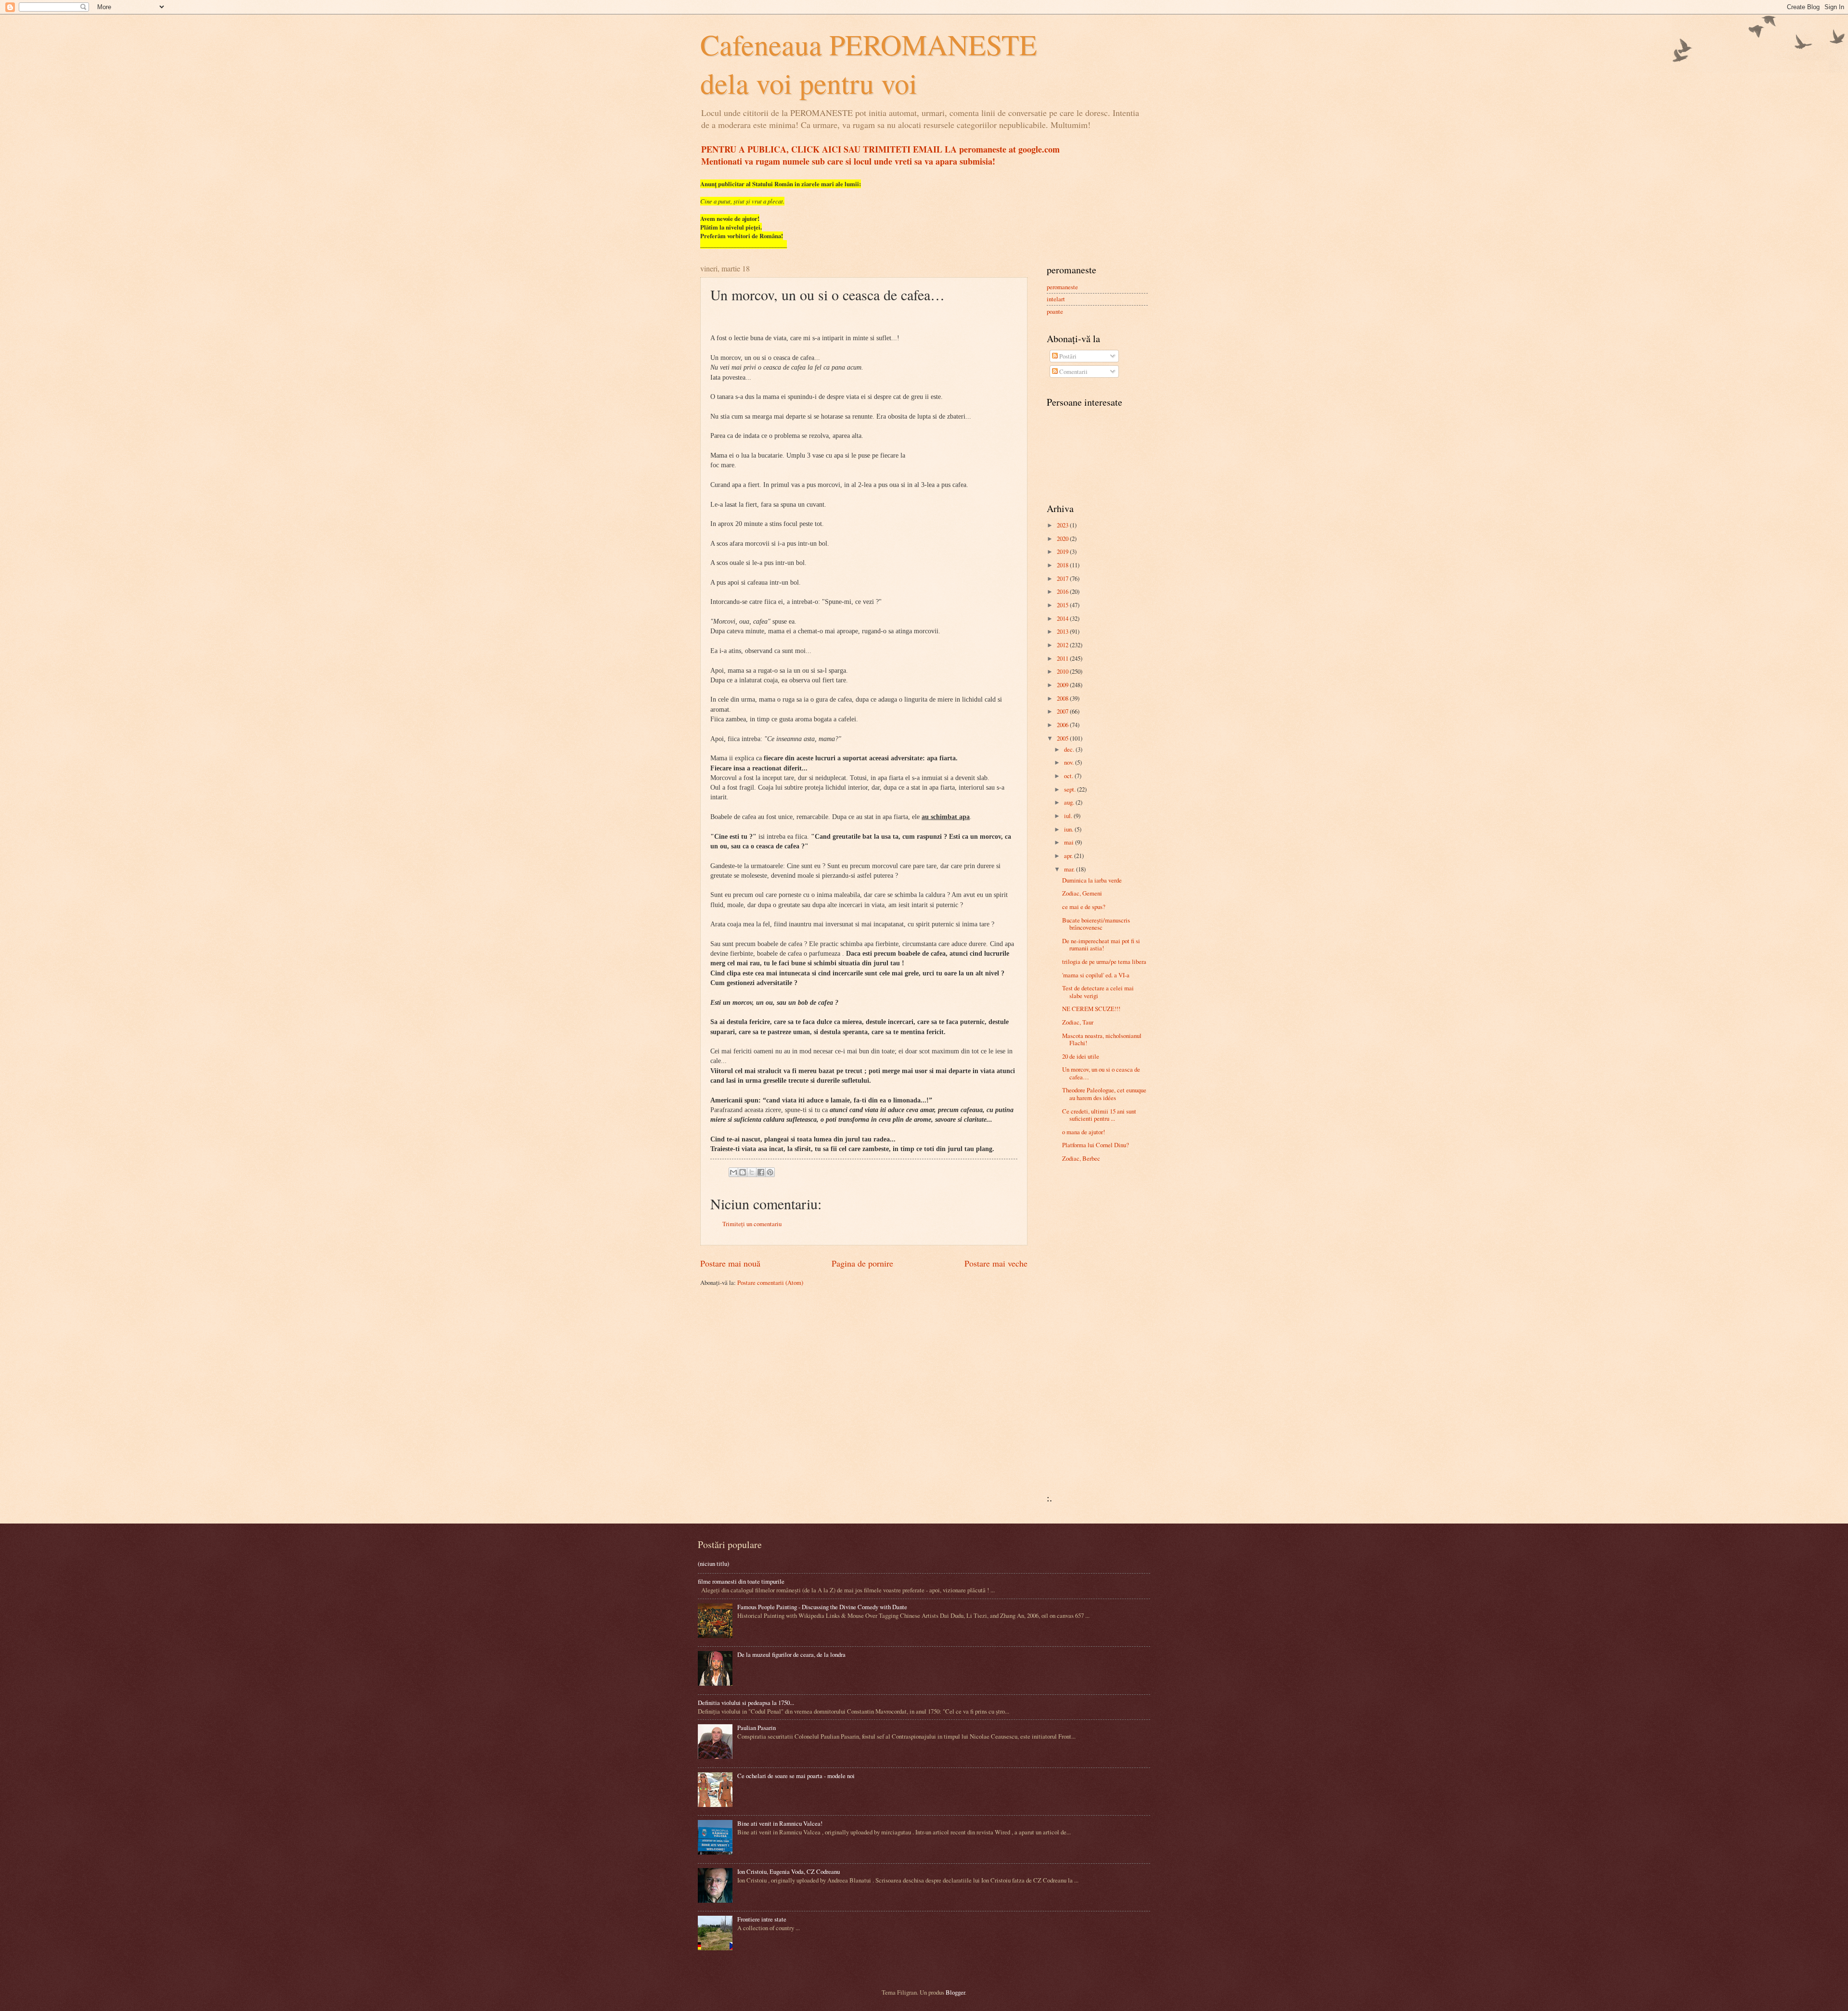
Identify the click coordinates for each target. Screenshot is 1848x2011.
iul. (1069, 816)
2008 (1063, 698)
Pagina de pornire (862, 1263)
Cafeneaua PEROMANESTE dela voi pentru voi (869, 64)
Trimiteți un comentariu (752, 1224)
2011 (1063, 658)
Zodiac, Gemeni (1082, 893)
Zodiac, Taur (1078, 1022)
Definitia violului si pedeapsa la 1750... (746, 1703)
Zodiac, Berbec (1081, 1158)
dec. (1070, 749)
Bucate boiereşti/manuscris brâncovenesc (1096, 924)
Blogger (955, 1992)
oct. (1069, 776)
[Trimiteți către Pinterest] (770, 1172)
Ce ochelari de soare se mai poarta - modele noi (796, 1776)
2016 (1063, 591)
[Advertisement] (1076, 1331)
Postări (1067, 356)
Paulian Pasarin (757, 1728)
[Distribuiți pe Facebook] (761, 1172)
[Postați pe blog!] (743, 1172)
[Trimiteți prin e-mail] (733, 1172)
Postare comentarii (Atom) (770, 1282)
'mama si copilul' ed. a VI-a (1096, 975)
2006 (1063, 725)
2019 (1063, 551)
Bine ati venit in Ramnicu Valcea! (780, 1823)
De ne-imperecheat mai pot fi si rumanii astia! (1101, 944)
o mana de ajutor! (1084, 1132)
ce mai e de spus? (1084, 907)
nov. (1070, 762)
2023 (1063, 525)
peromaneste (1062, 287)
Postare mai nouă (730, 1263)
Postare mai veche (996, 1263)
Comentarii (1073, 371)
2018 (1063, 565)
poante (1055, 311)
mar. (1070, 869)
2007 (1063, 711)
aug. (1070, 802)
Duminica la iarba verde (1092, 880)
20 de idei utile (1081, 1056)
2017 (1063, 578)
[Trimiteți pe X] (752, 1172)
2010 (1063, 671)
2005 (1063, 738)
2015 (1063, 605)
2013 (1063, 631)
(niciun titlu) (713, 1563)
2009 (1063, 685)
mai (1070, 842)
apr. (1069, 856)
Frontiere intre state (762, 1919)
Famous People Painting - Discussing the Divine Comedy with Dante (822, 1607)
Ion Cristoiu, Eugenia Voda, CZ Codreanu (789, 1871)
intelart (1056, 299)
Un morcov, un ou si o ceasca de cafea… (1101, 1073)
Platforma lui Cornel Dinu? (1096, 1145)
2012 (1063, 645)
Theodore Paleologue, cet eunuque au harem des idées (1104, 1094)
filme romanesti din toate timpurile (741, 1581)
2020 (1063, 538)
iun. (1069, 829)
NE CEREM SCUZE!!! (1091, 1009)
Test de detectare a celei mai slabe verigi (1098, 992)
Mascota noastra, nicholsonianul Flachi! (1102, 1039)
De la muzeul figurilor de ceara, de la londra (791, 1654)
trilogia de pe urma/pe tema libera (1104, 961)
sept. (1071, 789)
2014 (1063, 618)
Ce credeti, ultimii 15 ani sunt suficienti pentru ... (1099, 1115)
